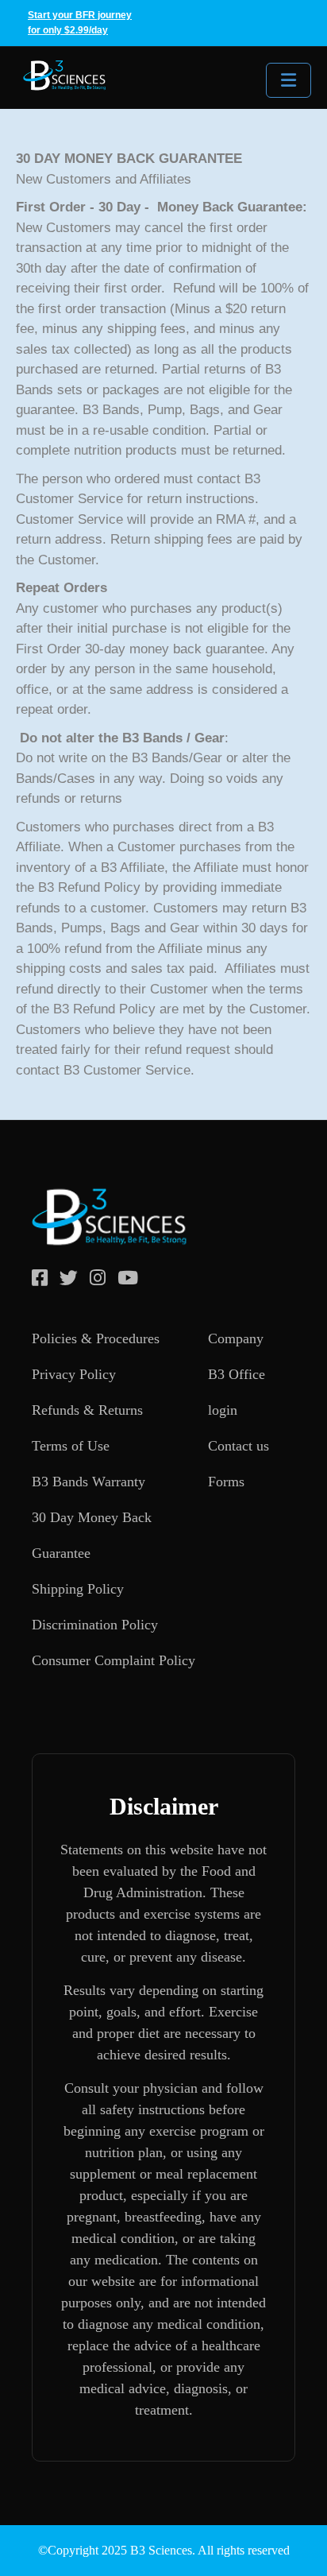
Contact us (239, 1446)
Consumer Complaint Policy (113, 1660)
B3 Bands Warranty (88, 1482)
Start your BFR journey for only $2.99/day (80, 23)
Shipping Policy (78, 1589)
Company (236, 1338)
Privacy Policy (74, 1374)
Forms (226, 1482)
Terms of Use (71, 1446)
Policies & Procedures (96, 1338)
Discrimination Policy (95, 1625)
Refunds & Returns (87, 1410)
